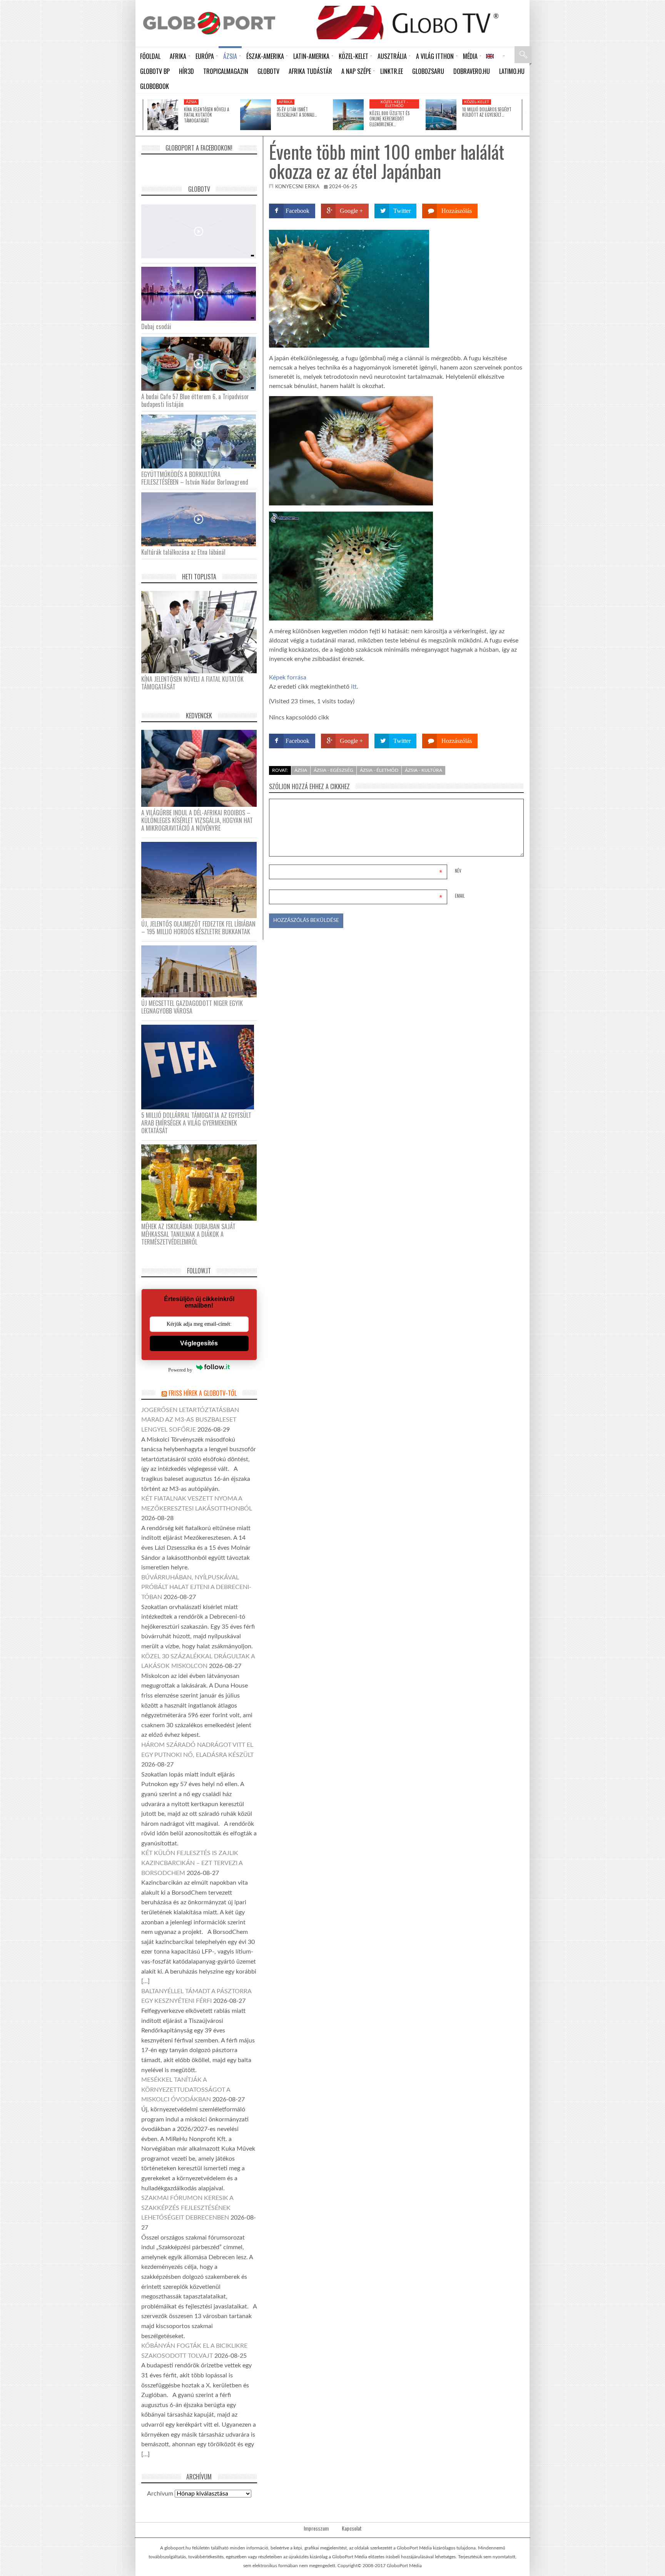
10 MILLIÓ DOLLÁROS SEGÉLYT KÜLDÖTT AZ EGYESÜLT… (487, 112)
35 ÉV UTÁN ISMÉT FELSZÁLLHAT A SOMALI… (297, 112)
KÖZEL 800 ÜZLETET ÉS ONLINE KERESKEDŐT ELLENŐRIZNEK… (389, 119)
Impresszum (316, 2528)
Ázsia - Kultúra (424, 770)
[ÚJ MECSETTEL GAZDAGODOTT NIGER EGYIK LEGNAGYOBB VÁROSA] (202, 971)
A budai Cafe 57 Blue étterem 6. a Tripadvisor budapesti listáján (195, 400)
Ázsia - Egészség (333, 770)
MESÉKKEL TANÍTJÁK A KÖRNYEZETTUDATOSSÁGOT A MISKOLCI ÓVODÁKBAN (186, 2090)
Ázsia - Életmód (379, 770)
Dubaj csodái (156, 326)
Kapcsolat (352, 2528)
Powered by (180, 1370)
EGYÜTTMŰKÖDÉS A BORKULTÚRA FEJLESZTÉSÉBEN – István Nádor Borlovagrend (195, 478)
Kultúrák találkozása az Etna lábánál (183, 552)
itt (354, 687)
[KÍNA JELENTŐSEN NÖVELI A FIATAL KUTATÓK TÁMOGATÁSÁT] (163, 115)
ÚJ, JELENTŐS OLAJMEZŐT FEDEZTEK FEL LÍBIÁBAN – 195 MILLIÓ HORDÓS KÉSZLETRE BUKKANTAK (198, 928)
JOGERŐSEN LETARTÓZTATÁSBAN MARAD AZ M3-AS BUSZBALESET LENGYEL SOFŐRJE (190, 1420)
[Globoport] (209, 23)
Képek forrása (288, 677)
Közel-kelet (477, 102)
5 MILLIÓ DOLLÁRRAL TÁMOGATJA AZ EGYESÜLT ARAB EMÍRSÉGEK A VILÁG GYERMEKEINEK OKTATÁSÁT (196, 1123)
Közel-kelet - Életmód (394, 104)
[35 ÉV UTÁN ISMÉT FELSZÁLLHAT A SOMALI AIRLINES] (256, 115)
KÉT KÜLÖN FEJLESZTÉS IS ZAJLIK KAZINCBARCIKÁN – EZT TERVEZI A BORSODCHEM (192, 1863)
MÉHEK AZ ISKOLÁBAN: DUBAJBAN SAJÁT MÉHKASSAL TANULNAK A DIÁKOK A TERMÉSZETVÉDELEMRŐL (188, 1234)
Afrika (286, 102)
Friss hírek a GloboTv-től (203, 1393)
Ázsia (191, 102)
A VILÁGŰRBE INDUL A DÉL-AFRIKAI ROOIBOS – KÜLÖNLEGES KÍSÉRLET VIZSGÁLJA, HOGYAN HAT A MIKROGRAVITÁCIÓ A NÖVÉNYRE (197, 820)
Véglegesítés (199, 1343)
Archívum (160, 2494)
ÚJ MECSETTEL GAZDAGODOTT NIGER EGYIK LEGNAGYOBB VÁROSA (192, 1007)
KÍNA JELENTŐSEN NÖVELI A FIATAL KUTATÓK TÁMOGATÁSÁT (206, 115)
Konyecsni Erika (297, 187)
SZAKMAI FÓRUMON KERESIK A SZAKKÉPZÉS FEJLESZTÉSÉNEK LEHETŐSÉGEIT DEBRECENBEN (187, 2208)
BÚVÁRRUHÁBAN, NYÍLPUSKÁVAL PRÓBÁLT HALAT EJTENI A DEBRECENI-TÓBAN (196, 1587)
